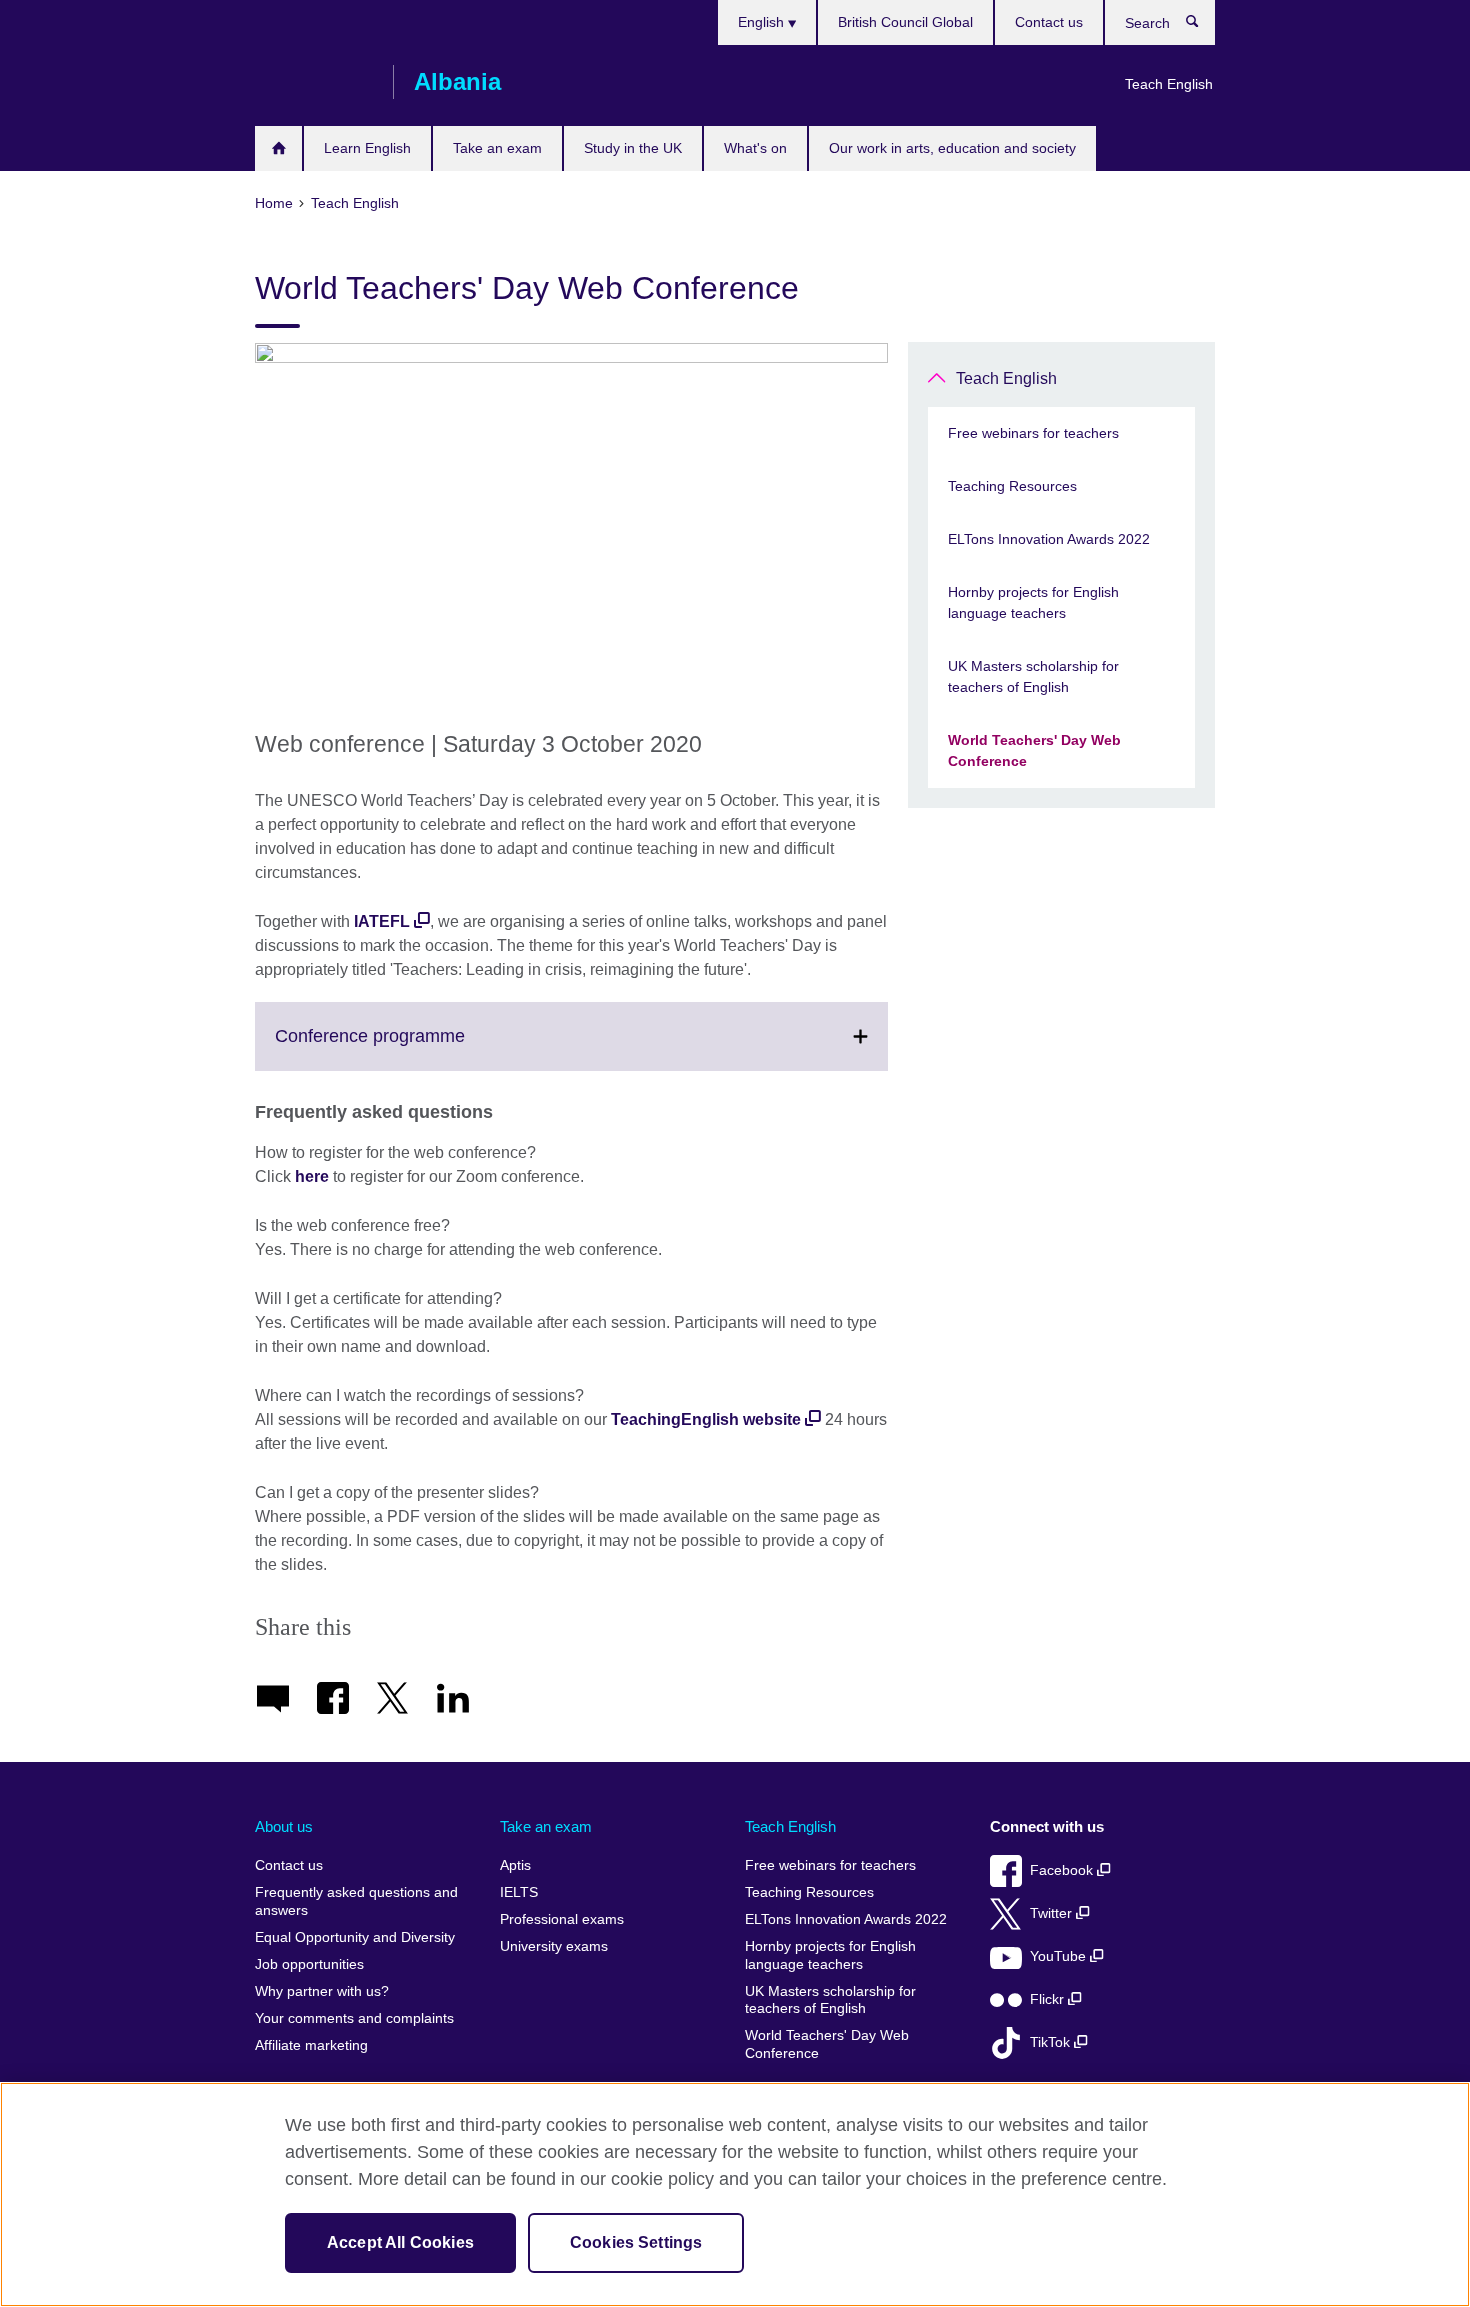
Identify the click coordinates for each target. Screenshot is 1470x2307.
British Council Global (905, 22)
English (763, 22)
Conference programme (414, 1048)
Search (1202, 26)
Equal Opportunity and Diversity (355, 1937)
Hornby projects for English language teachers (1033, 602)
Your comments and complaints (354, 2018)
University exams (554, 1946)
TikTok (1052, 2042)
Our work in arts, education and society (952, 148)
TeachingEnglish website (706, 1419)
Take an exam (497, 148)
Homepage (278, 148)
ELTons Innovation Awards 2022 (1049, 539)
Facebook (1063, 1870)
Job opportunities (309, 1964)
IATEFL (382, 921)
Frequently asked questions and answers (356, 1901)
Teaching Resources (1012, 486)
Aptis (515, 1865)
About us (284, 1826)
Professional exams (562, 1919)
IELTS (519, 1892)
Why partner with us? (322, 1991)
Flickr (1049, 1999)
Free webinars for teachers (1033, 433)
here (314, 1176)
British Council (314, 82)
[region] (735, 2194)
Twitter (1053, 1913)
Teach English (1169, 84)
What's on (755, 148)
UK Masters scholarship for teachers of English (1033, 676)
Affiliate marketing (311, 2045)
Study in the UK (633, 148)
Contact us (1049, 22)
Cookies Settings (636, 2242)
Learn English (367, 148)
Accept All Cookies (400, 2242)
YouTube (1060, 1956)
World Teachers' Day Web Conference (1034, 750)
